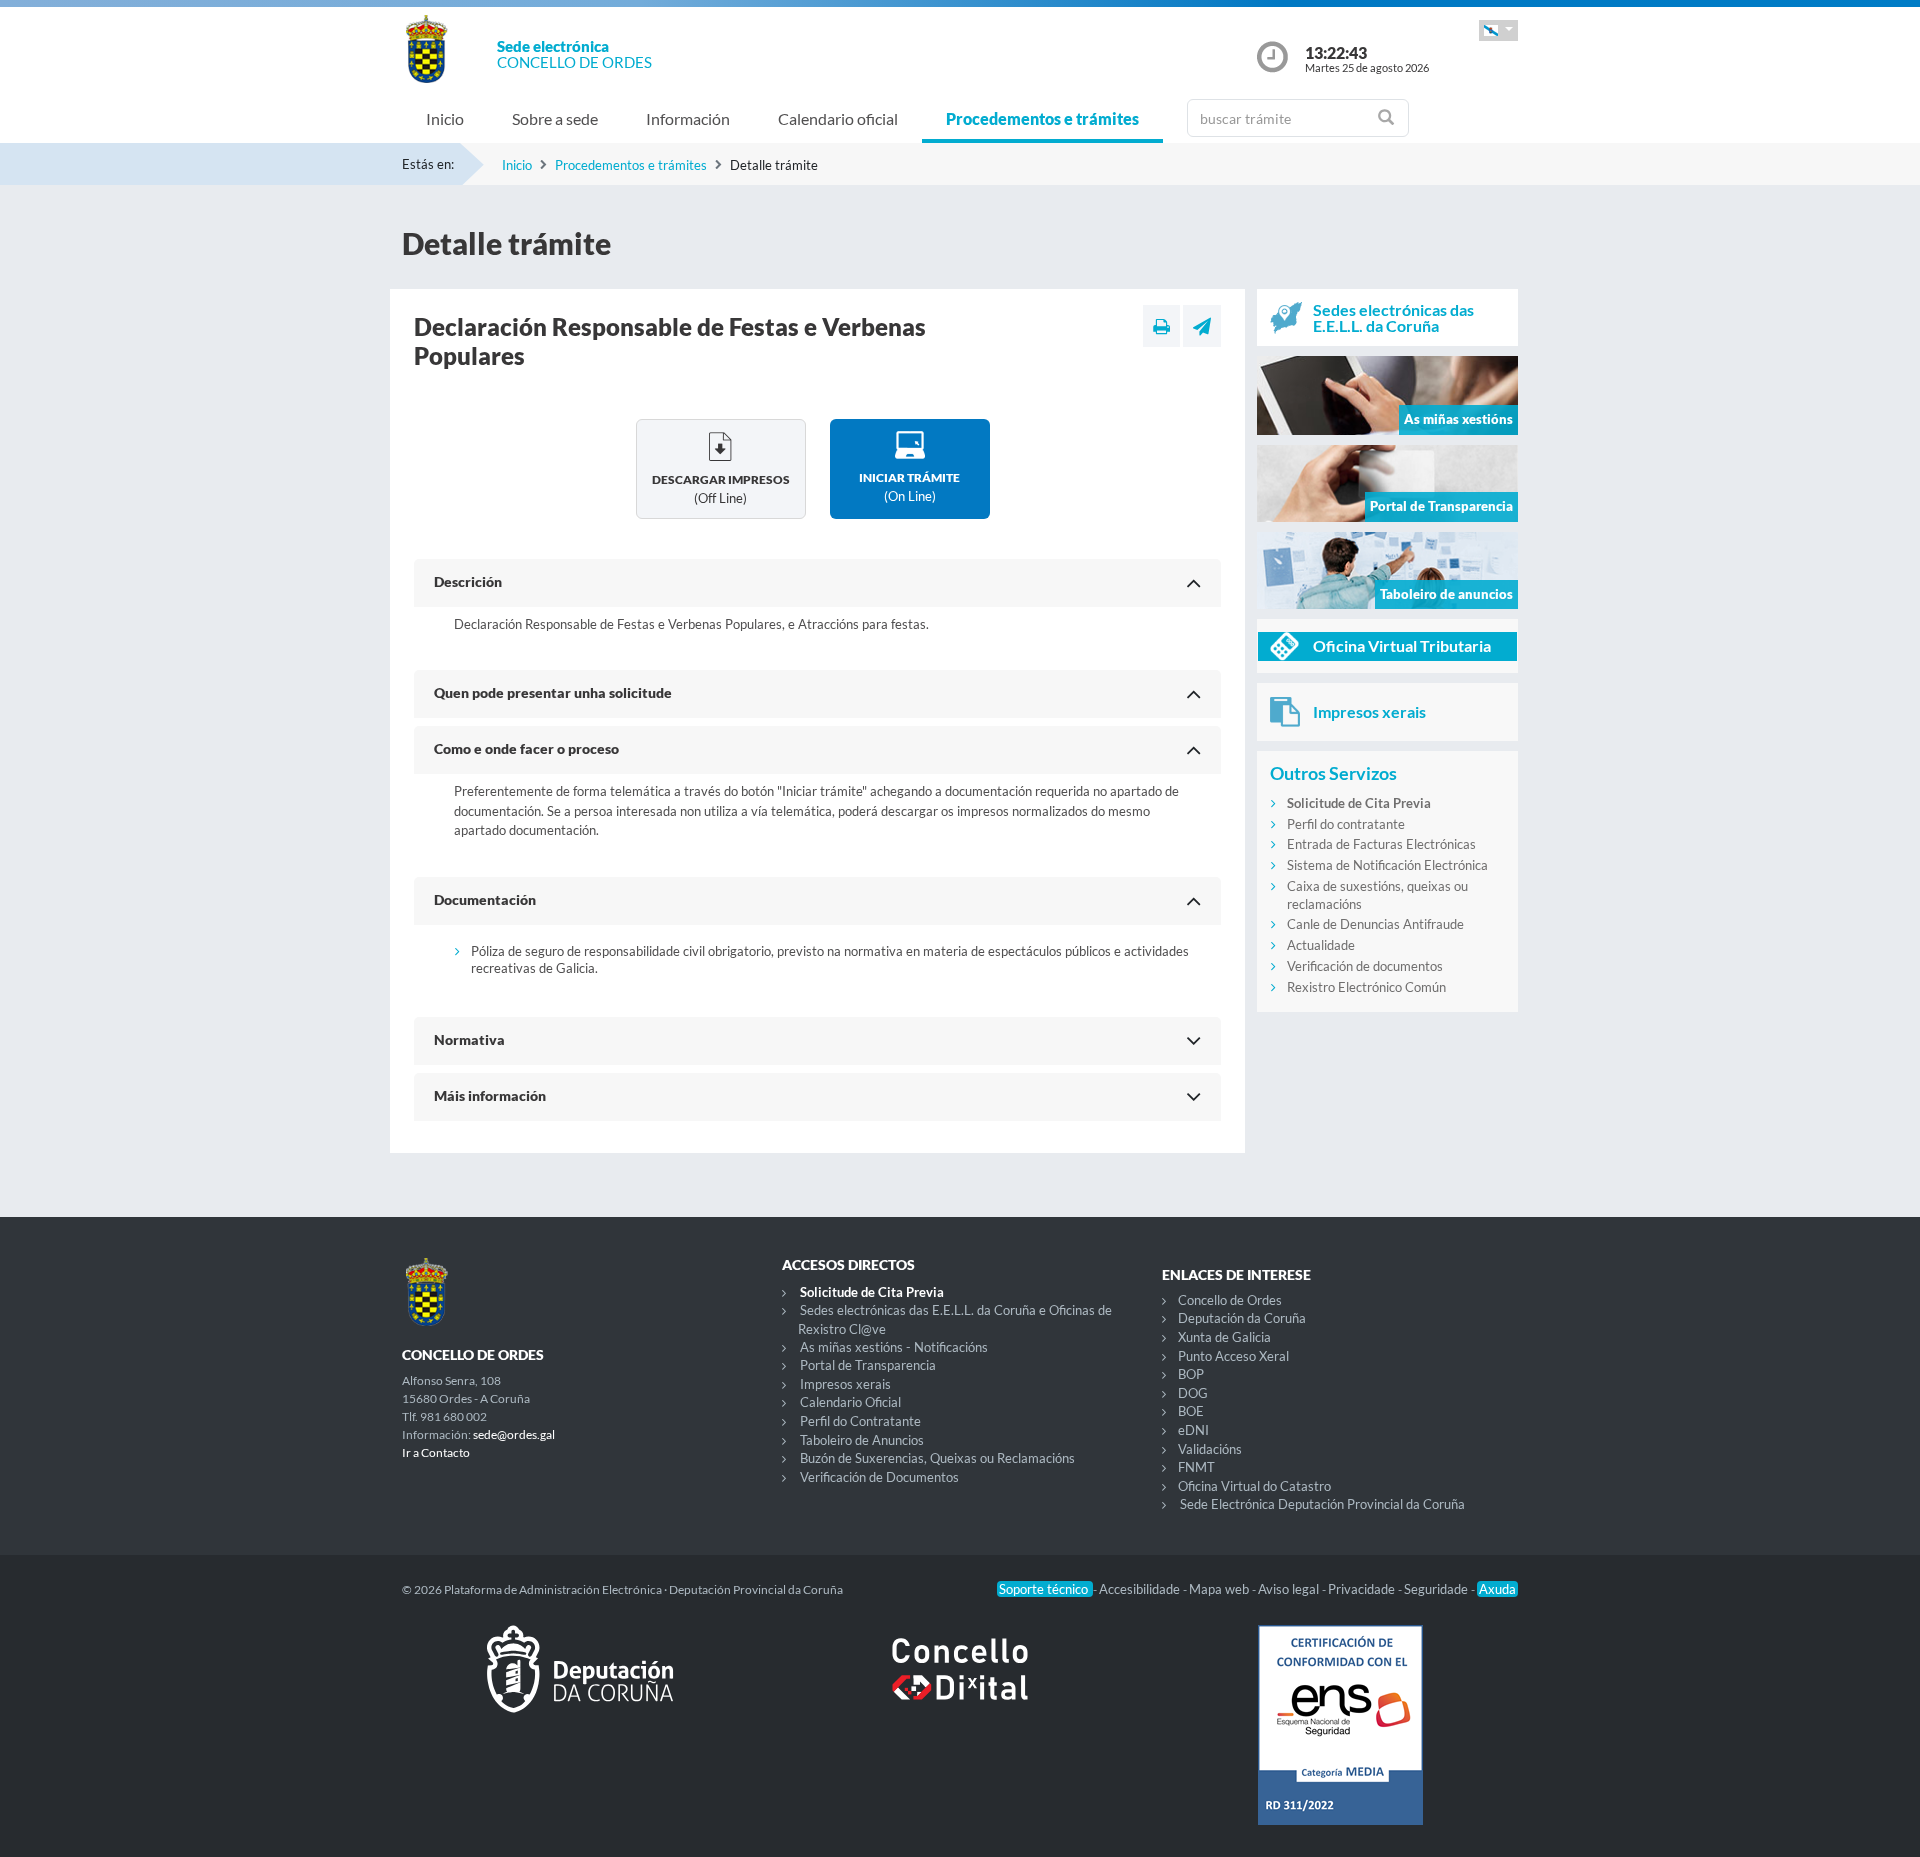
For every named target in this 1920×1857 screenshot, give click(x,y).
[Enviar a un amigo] (1202, 326)
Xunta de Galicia (1224, 1337)
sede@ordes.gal (514, 1434)
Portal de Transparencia (868, 1365)
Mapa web (1220, 1589)
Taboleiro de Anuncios (862, 1440)
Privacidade (1363, 1589)
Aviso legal (1290, 1589)
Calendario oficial (838, 118)
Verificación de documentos (1365, 966)
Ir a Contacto (436, 1452)
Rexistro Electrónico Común (1366, 987)
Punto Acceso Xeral (1233, 1356)
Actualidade (1321, 945)
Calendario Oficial (850, 1402)
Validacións (1210, 1449)
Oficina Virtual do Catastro (1254, 1486)
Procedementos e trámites (1042, 118)
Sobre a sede (555, 118)
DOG (1193, 1393)
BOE (1191, 1411)
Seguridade (1437, 1589)
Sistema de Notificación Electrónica (1387, 865)
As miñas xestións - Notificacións (894, 1347)
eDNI (1193, 1430)
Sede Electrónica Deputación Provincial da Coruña (1322, 1504)
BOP (1191, 1374)
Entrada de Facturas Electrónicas (1381, 844)
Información (688, 118)
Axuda (1497, 1589)
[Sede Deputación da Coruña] (580, 1685)
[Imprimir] (1161, 326)
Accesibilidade (1141, 1589)
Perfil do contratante (1346, 824)
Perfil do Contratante (860, 1421)
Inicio (445, 118)
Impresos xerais (845, 1384)
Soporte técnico (1045, 1589)
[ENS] (1340, 1741)
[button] (1498, 30)
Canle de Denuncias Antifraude (1375, 924)
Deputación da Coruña (1242, 1318)
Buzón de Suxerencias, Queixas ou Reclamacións (937, 1458)
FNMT (1196, 1467)
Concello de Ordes (1230, 1300)
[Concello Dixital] (960, 1685)
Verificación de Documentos (879, 1477)
